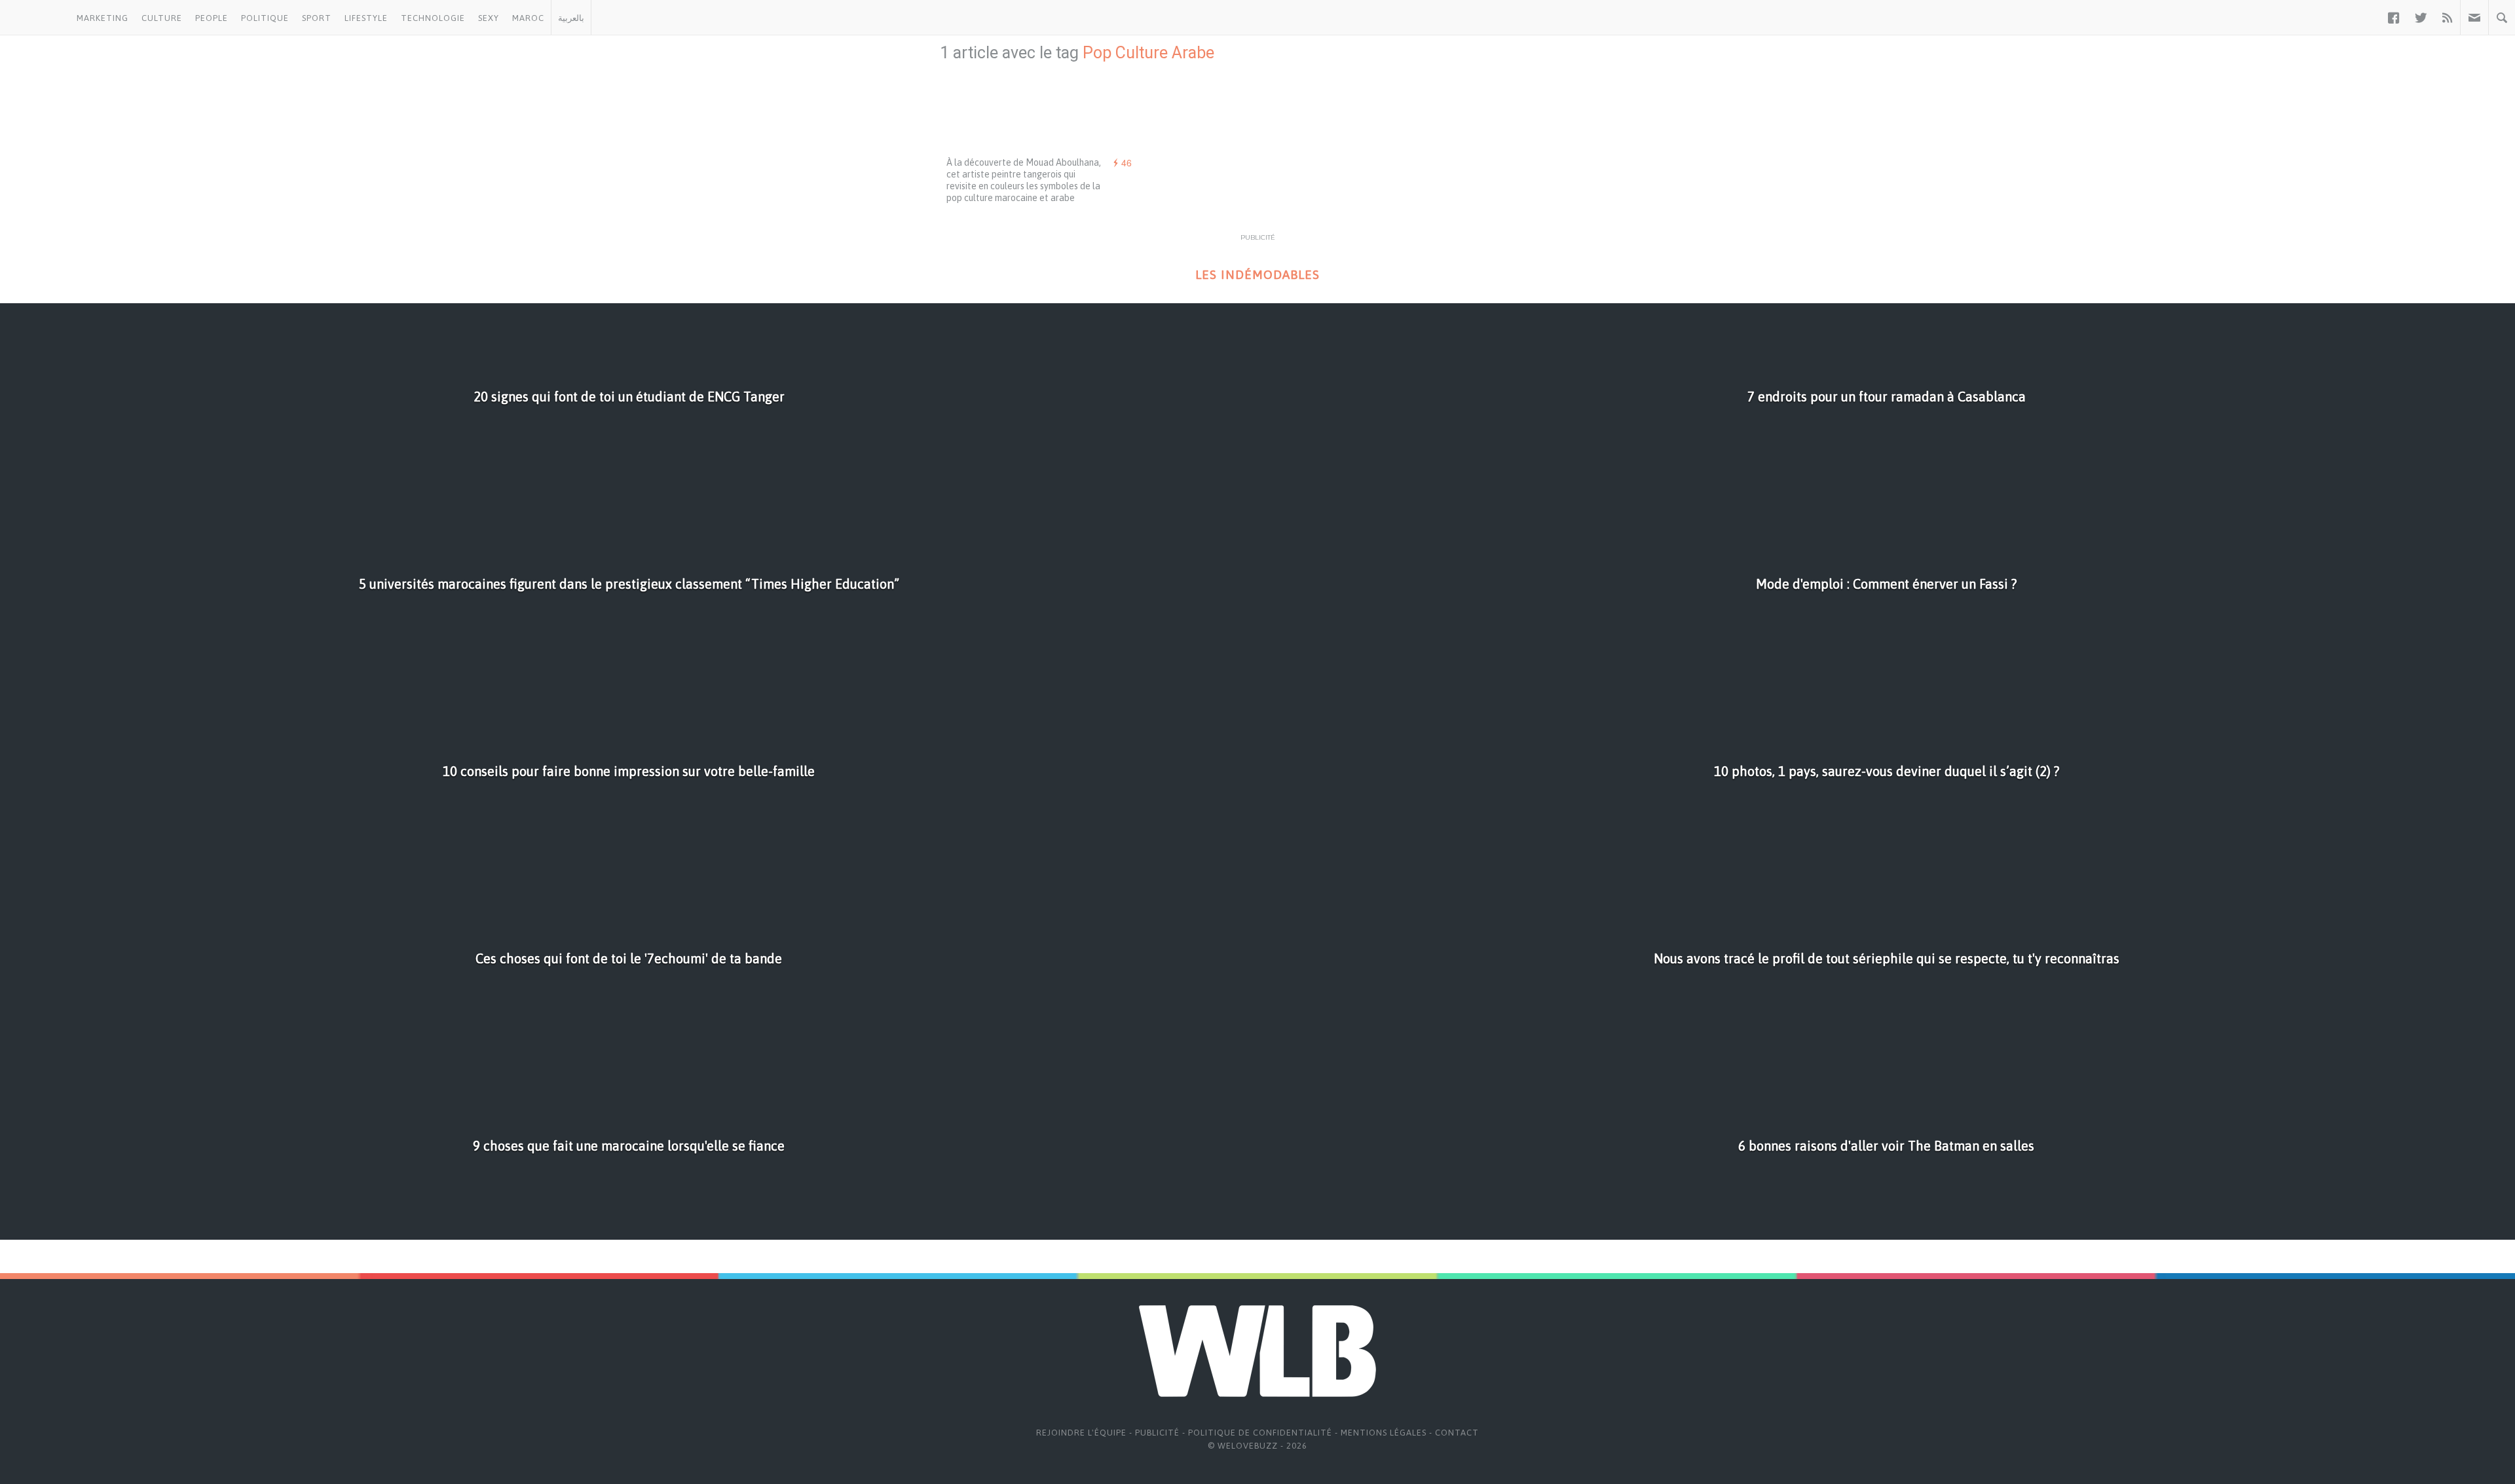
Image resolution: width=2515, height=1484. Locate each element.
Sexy (489, 18)
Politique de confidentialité (1260, 1433)
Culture (162, 18)
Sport (317, 18)
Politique (265, 18)
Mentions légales (1384, 1433)
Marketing (102, 18)
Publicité (1157, 1433)
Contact (1457, 1433)
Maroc (528, 18)
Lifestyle (366, 18)
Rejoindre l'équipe (1081, 1433)
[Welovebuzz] (35, 18)
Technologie (433, 18)
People (212, 18)
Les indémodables (1257, 275)
